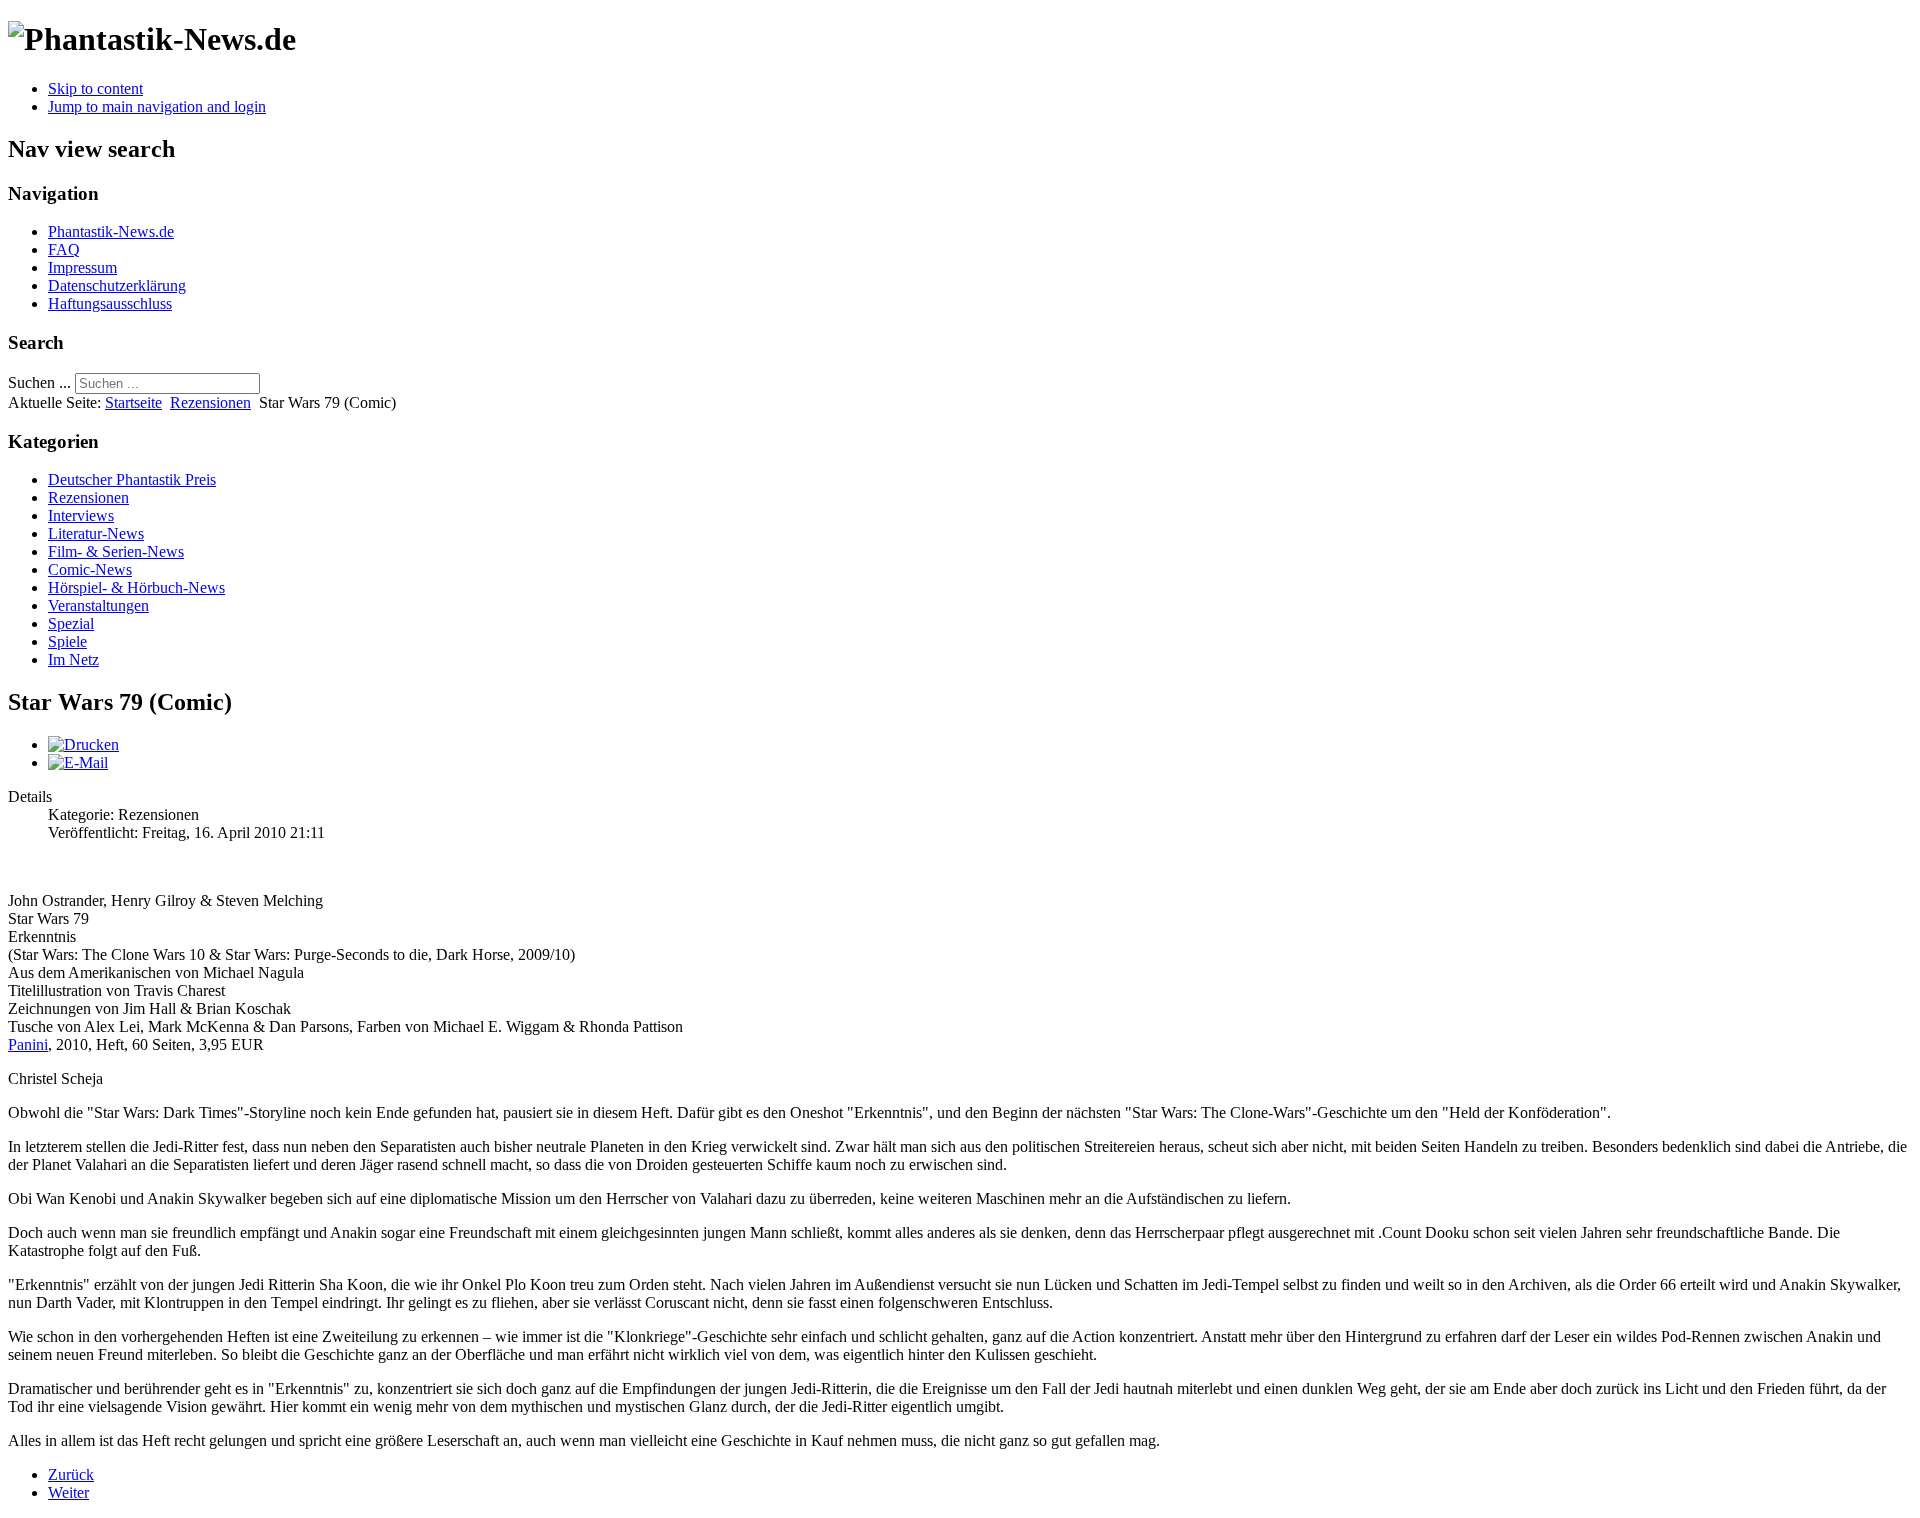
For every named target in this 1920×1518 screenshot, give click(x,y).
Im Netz (73, 659)
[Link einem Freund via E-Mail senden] (78, 762)
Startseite (133, 402)
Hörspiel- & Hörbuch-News (136, 587)
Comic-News (90, 569)
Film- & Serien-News (116, 551)
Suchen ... (39, 382)
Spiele (67, 641)
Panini (28, 1044)
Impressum (82, 267)
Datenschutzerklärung (117, 285)
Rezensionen (210, 402)
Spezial (71, 623)
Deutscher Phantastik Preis (132, 479)
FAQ (64, 249)
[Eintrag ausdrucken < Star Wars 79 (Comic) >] (83, 744)
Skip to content (95, 88)
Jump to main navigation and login (157, 106)
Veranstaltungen (98, 605)
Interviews (81, 515)
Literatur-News (96, 533)
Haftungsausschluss (110, 303)
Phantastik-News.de (111, 231)
